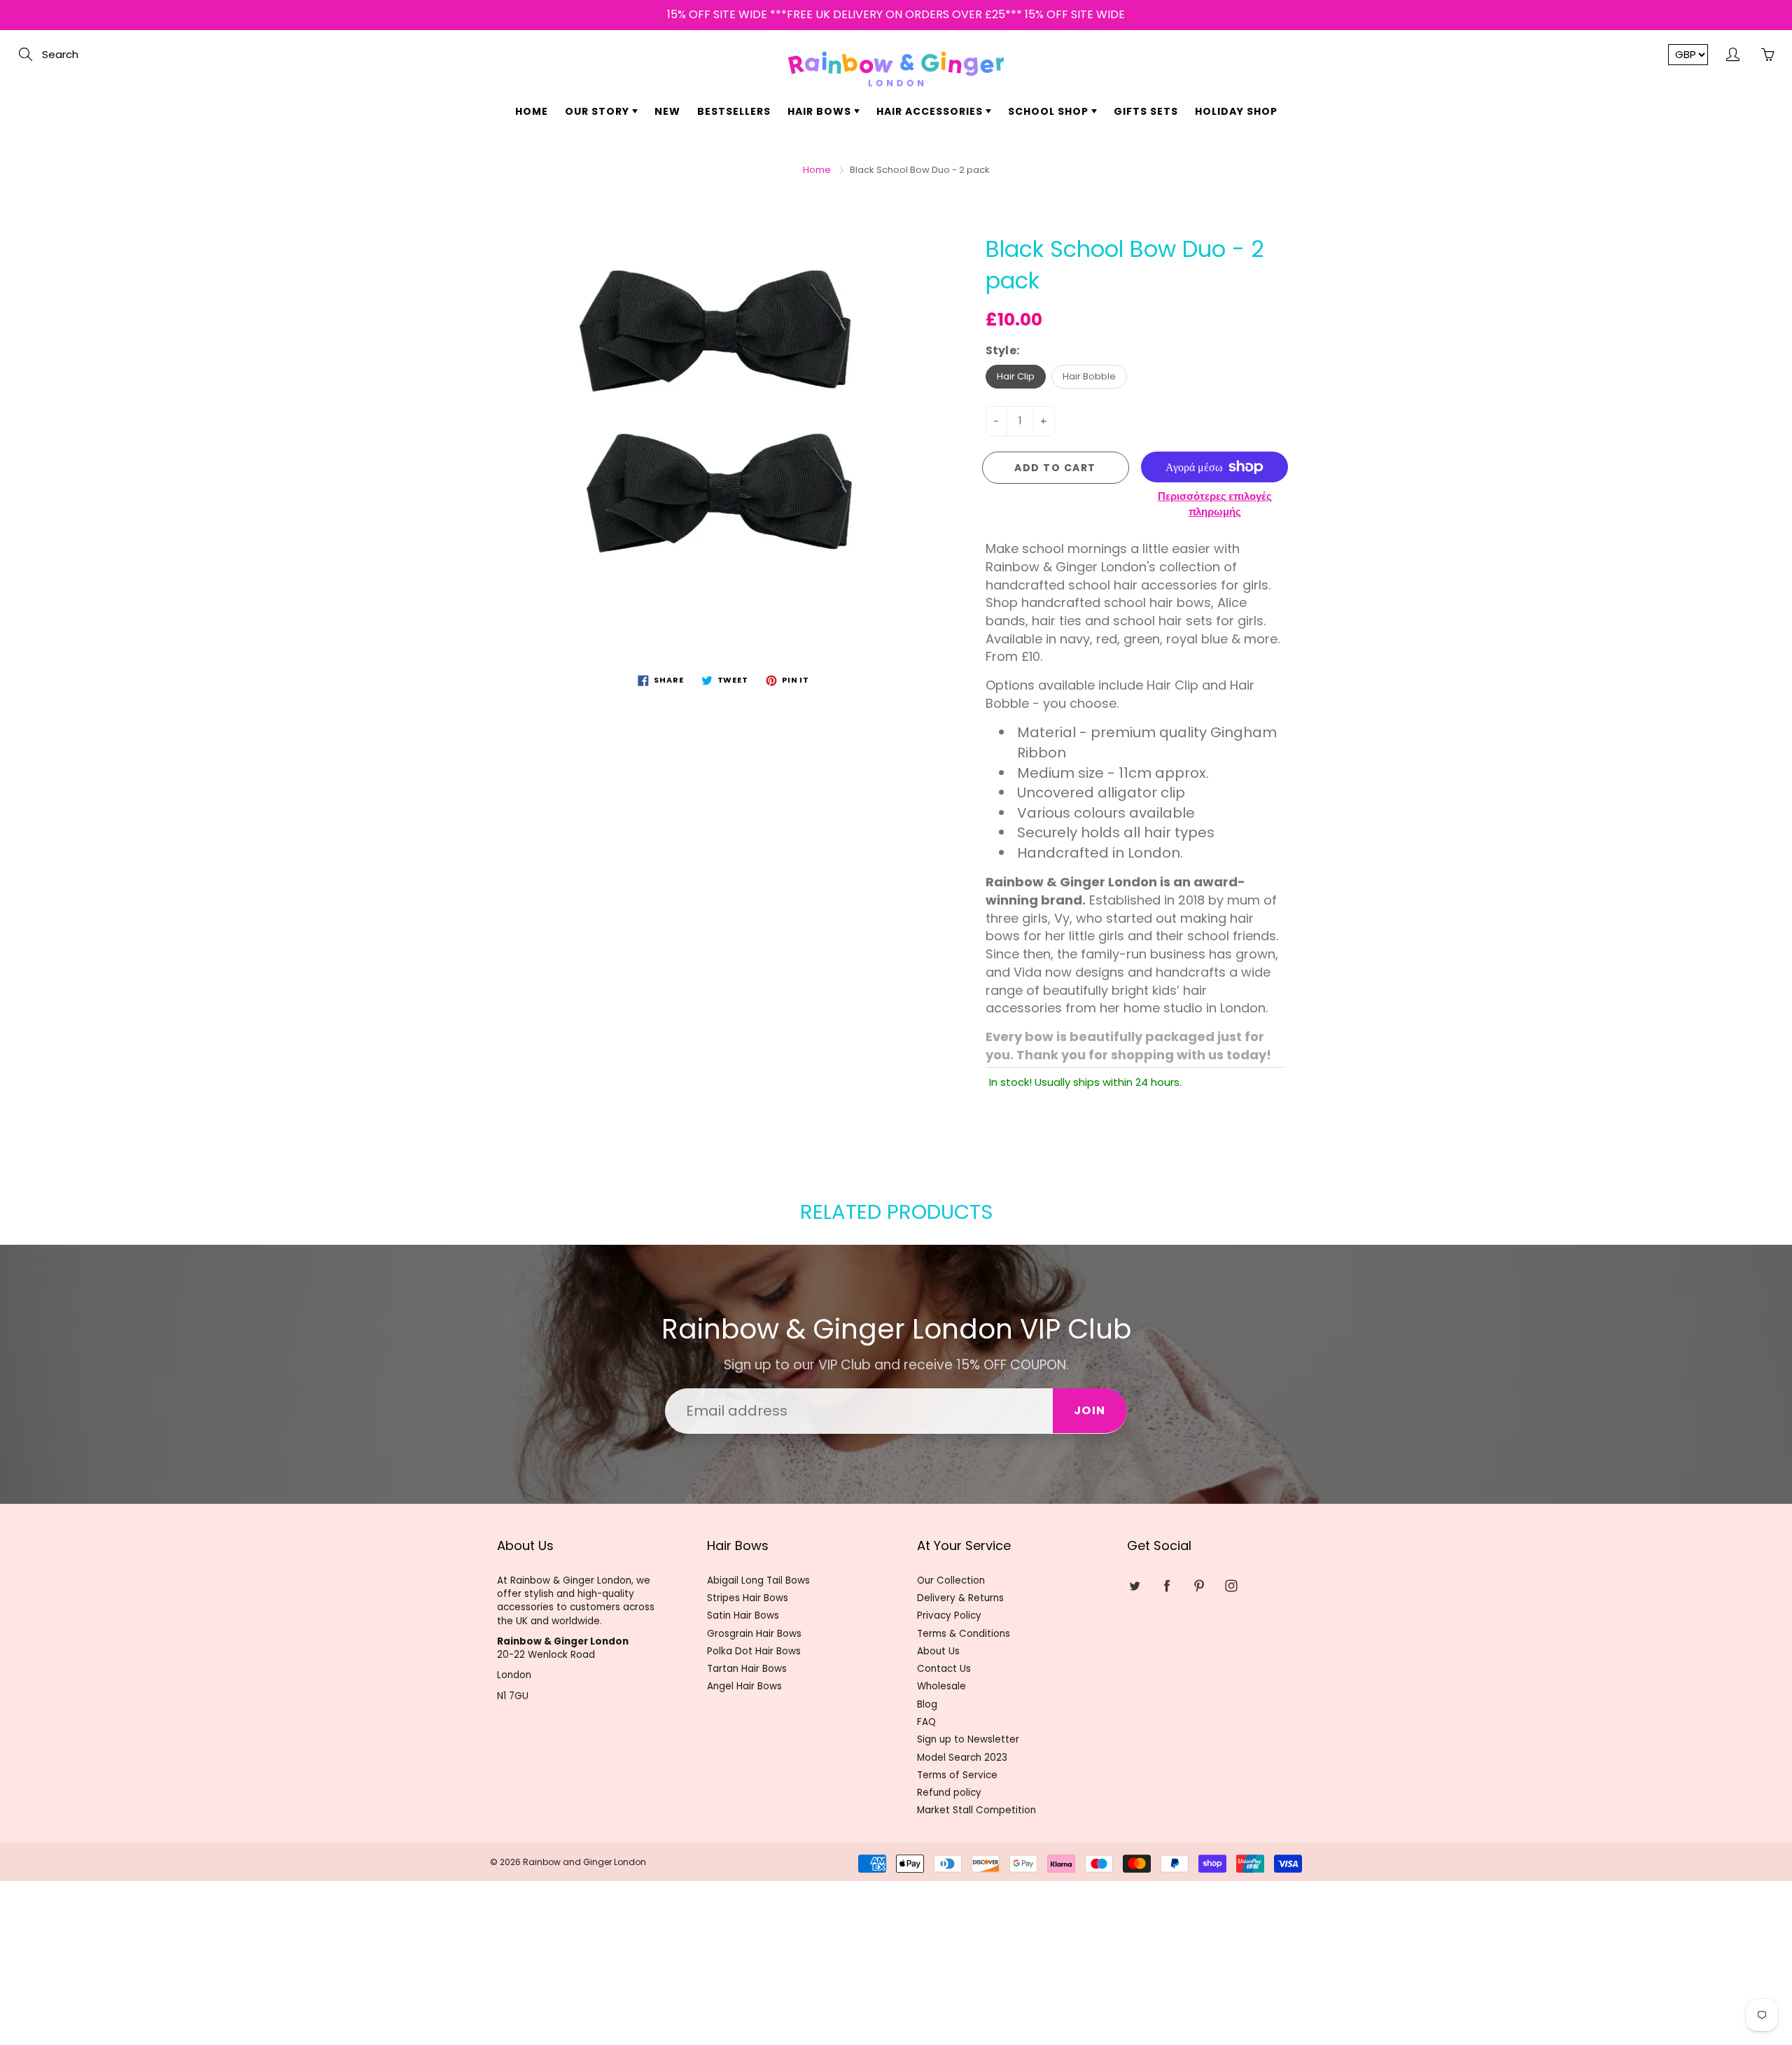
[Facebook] (876, 257)
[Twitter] (846, 257)
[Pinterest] (906, 257)
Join (1029, 212)
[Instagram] (936, 257)
